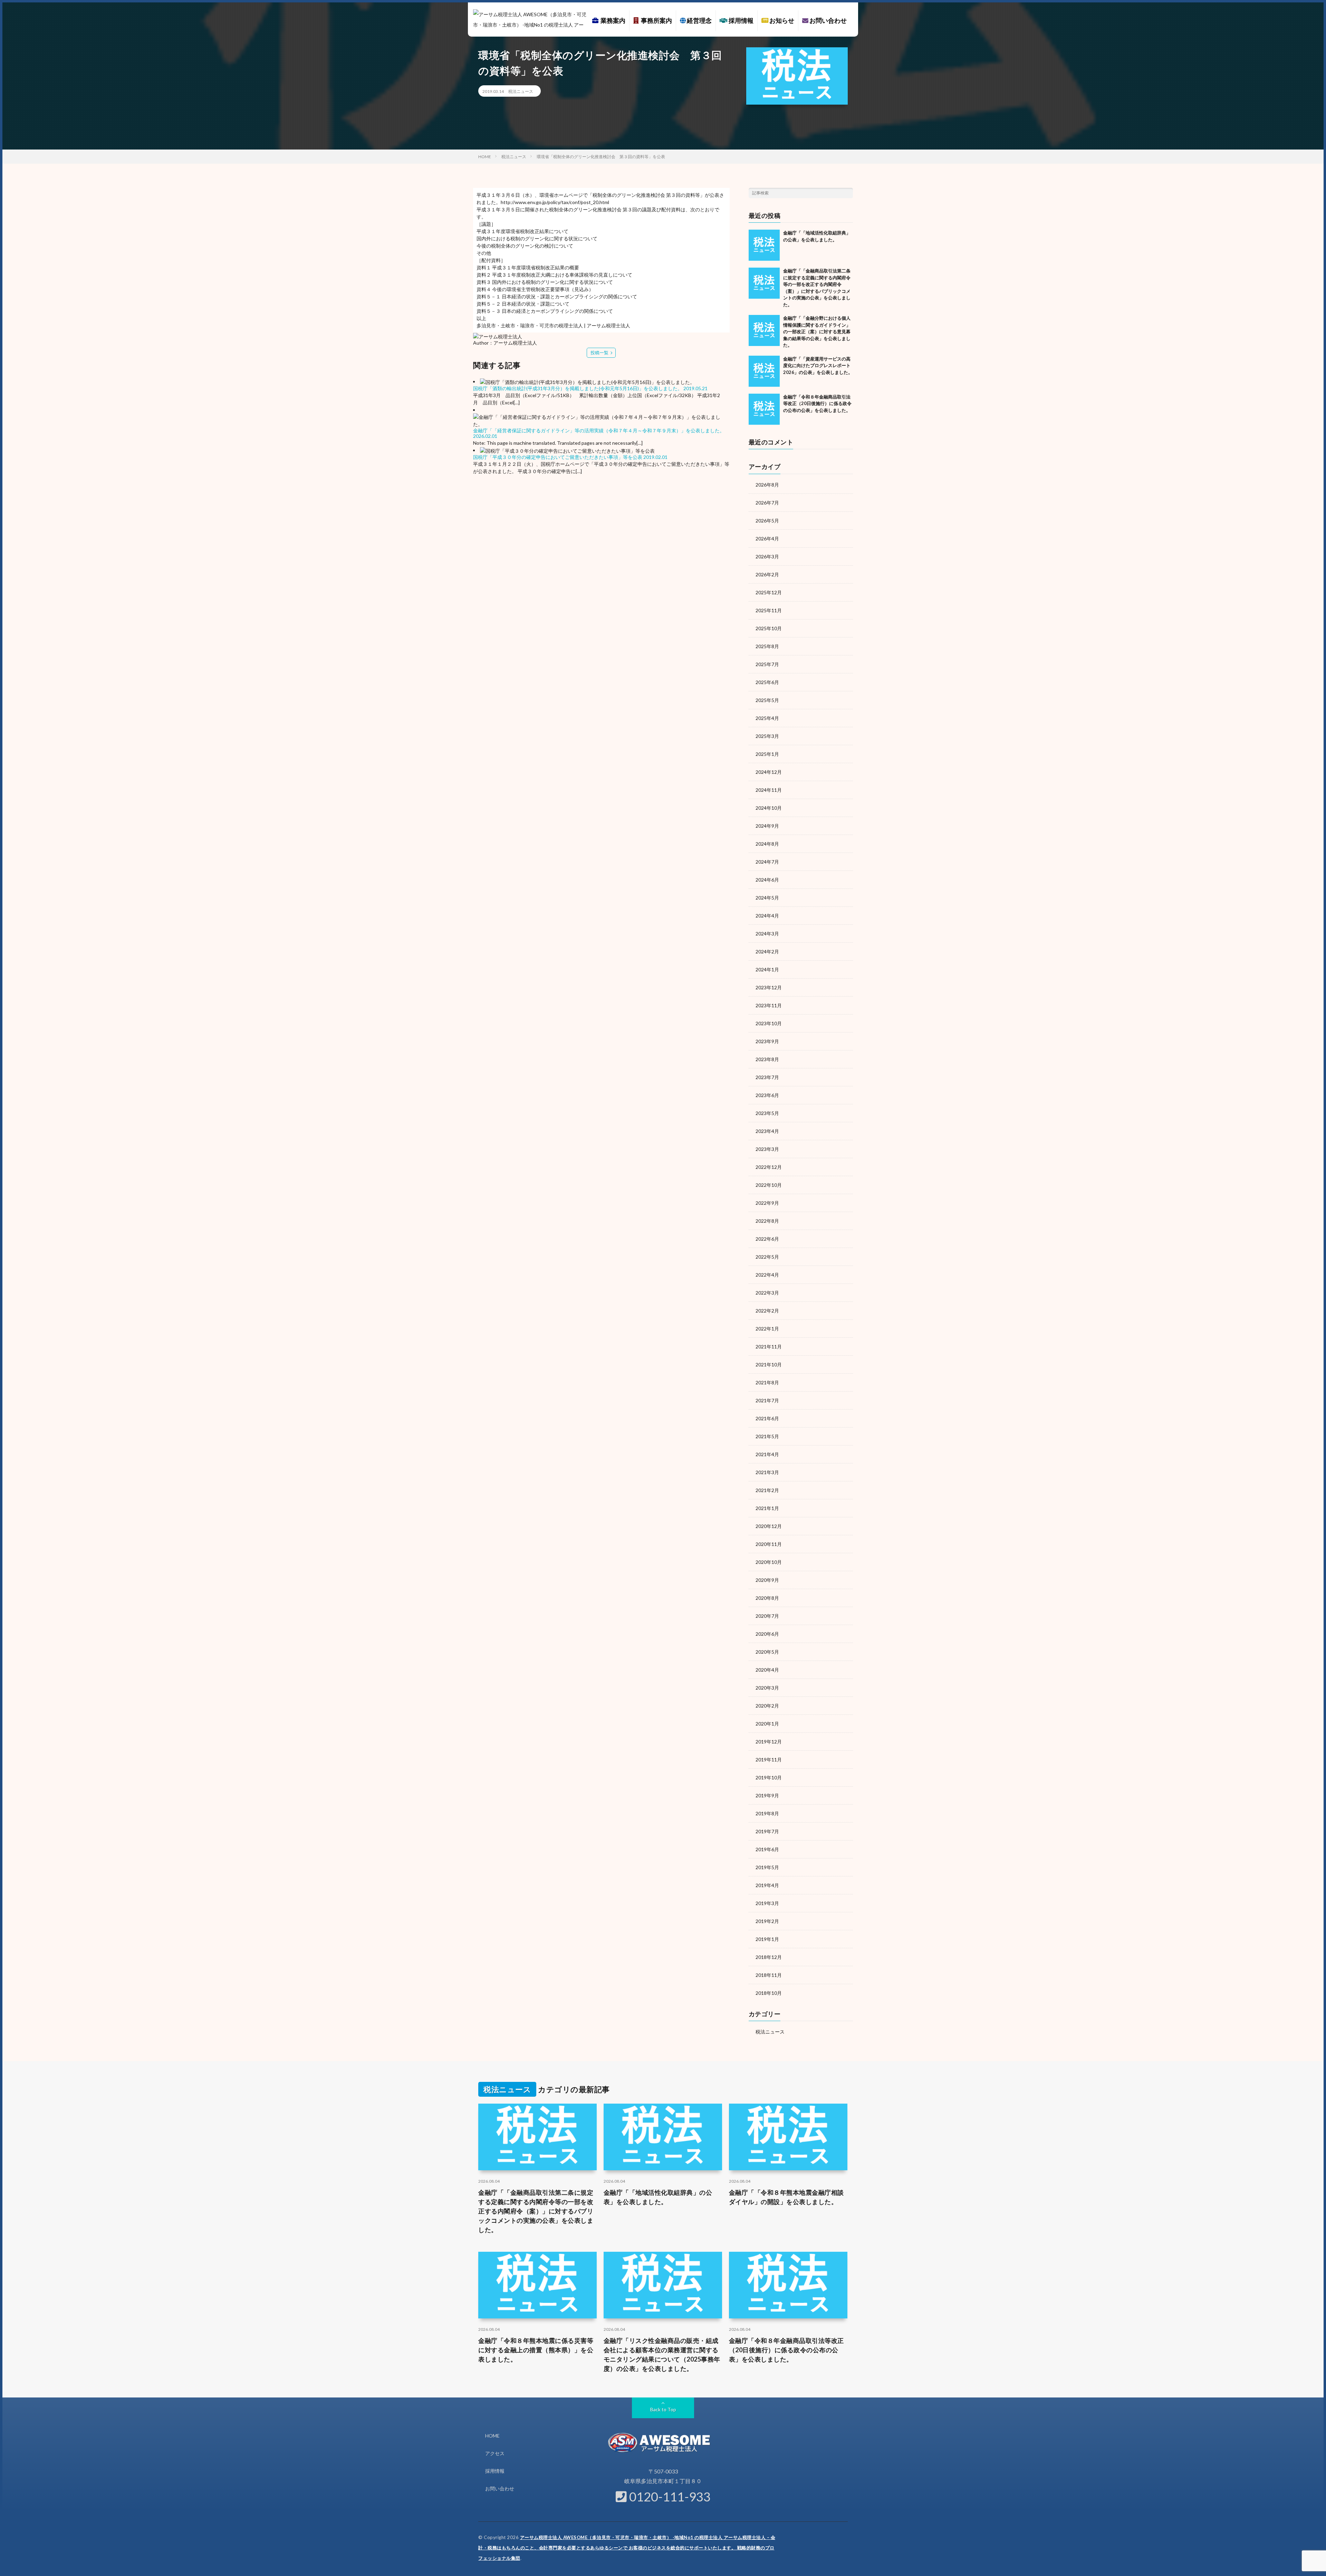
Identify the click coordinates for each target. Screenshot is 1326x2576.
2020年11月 (769, 1544)
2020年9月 (767, 1580)
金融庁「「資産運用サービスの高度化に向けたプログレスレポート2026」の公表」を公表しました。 (818, 366)
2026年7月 (767, 503)
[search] (848, 193)
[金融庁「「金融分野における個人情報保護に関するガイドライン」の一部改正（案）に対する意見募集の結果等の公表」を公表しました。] (764, 330)
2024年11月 (769, 790)
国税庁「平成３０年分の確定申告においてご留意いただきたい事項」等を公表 (558, 457)
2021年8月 (767, 1382)
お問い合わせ (828, 20)
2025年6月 (767, 682)
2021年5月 (767, 1436)
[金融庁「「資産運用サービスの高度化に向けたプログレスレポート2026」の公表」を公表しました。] (764, 371)
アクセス (495, 2453)
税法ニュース (521, 91)
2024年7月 (767, 862)
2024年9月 (767, 826)
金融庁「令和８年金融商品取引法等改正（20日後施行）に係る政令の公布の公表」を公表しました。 (817, 403)
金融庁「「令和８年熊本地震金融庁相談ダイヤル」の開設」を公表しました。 (786, 2197)
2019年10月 (769, 1777)
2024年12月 (769, 772)
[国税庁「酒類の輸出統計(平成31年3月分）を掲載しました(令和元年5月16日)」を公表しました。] (587, 381)
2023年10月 (769, 1023)
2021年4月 (767, 1454)
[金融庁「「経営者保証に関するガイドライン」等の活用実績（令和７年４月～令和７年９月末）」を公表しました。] (601, 420)
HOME (492, 2436)
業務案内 (612, 20)
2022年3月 (767, 1293)
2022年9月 (767, 1203)
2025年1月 (767, 754)
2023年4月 (767, 1131)
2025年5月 (767, 700)
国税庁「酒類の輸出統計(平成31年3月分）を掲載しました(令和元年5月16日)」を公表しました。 (578, 388)
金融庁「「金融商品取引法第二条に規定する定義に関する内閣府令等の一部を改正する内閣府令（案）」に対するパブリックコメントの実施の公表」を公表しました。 (536, 2211)
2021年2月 (767, 1490)
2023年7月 (767, 1077)
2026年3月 (767, 556)
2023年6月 (767, 1095)
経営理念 (699, 20)
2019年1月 (767, 1939)
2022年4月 (767, 1275)
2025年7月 (767, 664)
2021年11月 (769, 1347)
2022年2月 (767, 1311)
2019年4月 (767, 1885)
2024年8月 (767, 844)
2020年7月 (767, 1616)
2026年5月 (767, 521)
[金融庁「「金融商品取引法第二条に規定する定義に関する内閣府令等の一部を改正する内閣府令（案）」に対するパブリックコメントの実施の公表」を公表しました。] (764, 283)
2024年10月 (769, 808)
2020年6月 (767, 1634)
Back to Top (663, 2409)
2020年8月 (767, 1598)
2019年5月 (767, 1867)
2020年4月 (767, 1670)
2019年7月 (767, 1831)
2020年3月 (767, 1688)
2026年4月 (767, 539)
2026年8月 (767, 485)
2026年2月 (767, 574)
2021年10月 (769, 1364)
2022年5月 (767, 1257)
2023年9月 (767, 1041)
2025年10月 (769, 628)
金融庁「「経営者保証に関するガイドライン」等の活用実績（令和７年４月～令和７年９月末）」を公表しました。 (599, 430)
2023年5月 (767, 1113)
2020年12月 (769, 1526)
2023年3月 (767, 1149)
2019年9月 (767, 1795)
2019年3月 (767, 1903)
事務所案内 (655, 20)
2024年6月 (767, 880)
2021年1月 (767, 1508)
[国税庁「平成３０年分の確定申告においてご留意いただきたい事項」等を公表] (567, 450)
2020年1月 (767, 1724)
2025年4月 (767, 718)
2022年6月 (767, 1239)
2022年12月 (769, 1167)
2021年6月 (767, 1418)
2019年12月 (769, 1742)
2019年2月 (767, 1921)
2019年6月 (767, 1849)
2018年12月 (769, 1957)
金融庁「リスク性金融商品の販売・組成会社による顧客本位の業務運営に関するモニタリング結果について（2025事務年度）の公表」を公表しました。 (662, 2354)
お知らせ (781, 20)
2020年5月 (767, 1652)
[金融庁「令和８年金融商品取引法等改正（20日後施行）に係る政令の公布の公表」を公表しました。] (764, 409)
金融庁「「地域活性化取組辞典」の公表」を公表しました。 (658, 2197)
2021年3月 (767, 1472)
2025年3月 (767, 736)
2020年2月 (767, 1706)
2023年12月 (769, 987)
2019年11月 (769, 1760)
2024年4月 (767, 916)
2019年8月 (767, 1813)
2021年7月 (767, 1400)
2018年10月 (769, 1993)
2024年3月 (767, 934)
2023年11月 (769, 1005)
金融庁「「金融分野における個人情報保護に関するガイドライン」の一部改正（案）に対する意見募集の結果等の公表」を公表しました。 (817, 331)
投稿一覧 (599, 353)
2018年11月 (769, 1975)
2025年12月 (769, 592)
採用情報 (741, 20)
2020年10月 (769, 1562)
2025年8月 (767, 646)
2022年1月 (767, 1329)
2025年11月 (769, 610)
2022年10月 (769, 1185)
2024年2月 (767, 951)
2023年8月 (767, 1059)
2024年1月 (767, 969)
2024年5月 (767, 898)
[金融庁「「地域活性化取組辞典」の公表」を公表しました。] (764, 245)
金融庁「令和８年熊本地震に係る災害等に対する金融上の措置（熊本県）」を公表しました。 (536, 2350)
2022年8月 (767, 1221)
